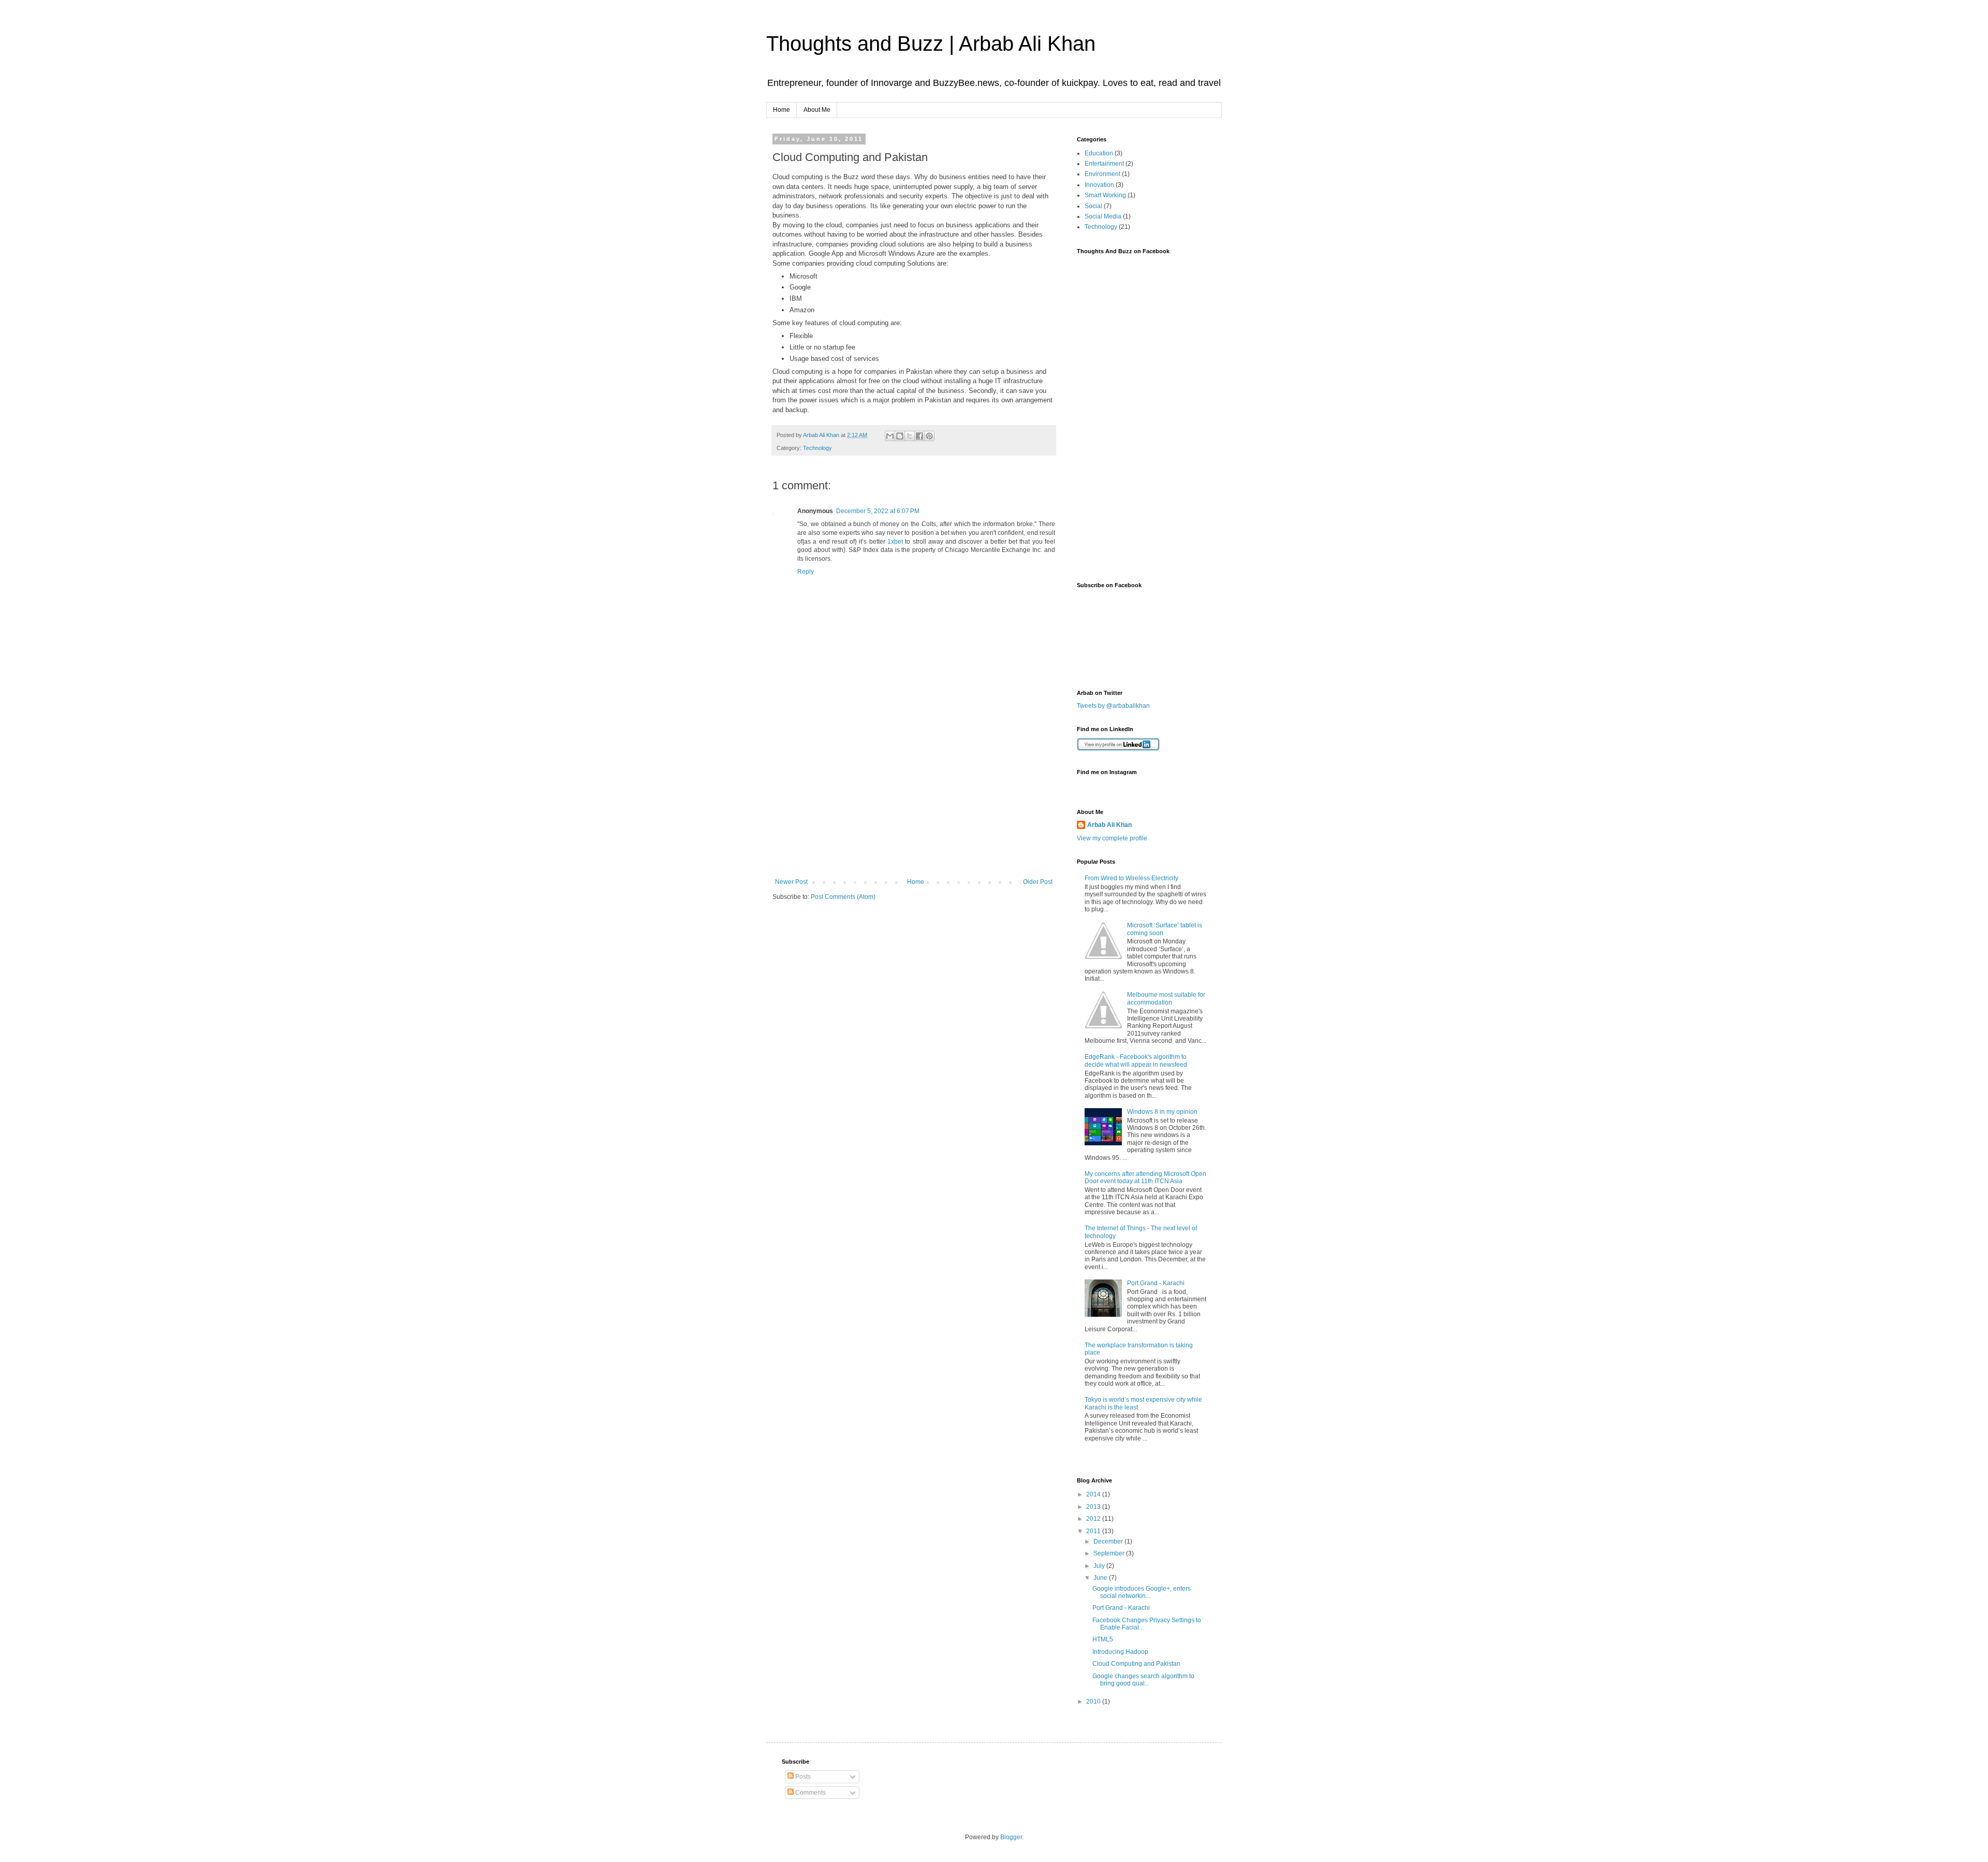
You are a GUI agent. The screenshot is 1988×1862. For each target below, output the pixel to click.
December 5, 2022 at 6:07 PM (878, 511)
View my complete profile (1112, 838)
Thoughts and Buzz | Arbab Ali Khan (931, 43)
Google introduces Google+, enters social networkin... (1142, 1592)
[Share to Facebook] (919, 436)
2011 (1094, 1531)
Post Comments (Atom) (843, 897)
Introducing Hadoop (1120, 1652)
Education (1099, 153)
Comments (810, 1793)
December (1109, 1541)
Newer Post (791, 882)
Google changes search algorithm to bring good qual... (1143, 1680)
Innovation (1099, 185)
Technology (817, 448)
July (1100, 1566)
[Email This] (890, 436)
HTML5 (1103, 1639)
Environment (1102, 174)
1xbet (895, 542)
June (1101, 1578)
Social (1093, 206)
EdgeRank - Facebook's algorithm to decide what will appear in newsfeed (1136, 1060)
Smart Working (1105, 195)
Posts (802, 1777)
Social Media (1103, 216)
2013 (1094, 1507)
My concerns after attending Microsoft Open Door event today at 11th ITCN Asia (1145, 1177)
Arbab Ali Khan (1109, 825)
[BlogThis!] (900, 436)
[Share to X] (910, 436)
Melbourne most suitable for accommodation (1166, 998)
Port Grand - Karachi (1156, 1283)
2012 (1094, 1519)
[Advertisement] (914, 801)
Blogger (1011, 1837)
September (1110, 1553)
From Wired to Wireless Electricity (1131, 878)
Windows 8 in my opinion (1162, 1112)
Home (781, 110)
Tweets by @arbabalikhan (1113, 706)
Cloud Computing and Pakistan (1136, 1664)
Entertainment (1104, 164)
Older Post (1038, 882)
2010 (1094, 1701)
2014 (1094, 1494)
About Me (817, 110)
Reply (806, 572)
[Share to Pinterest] (929, 436)
